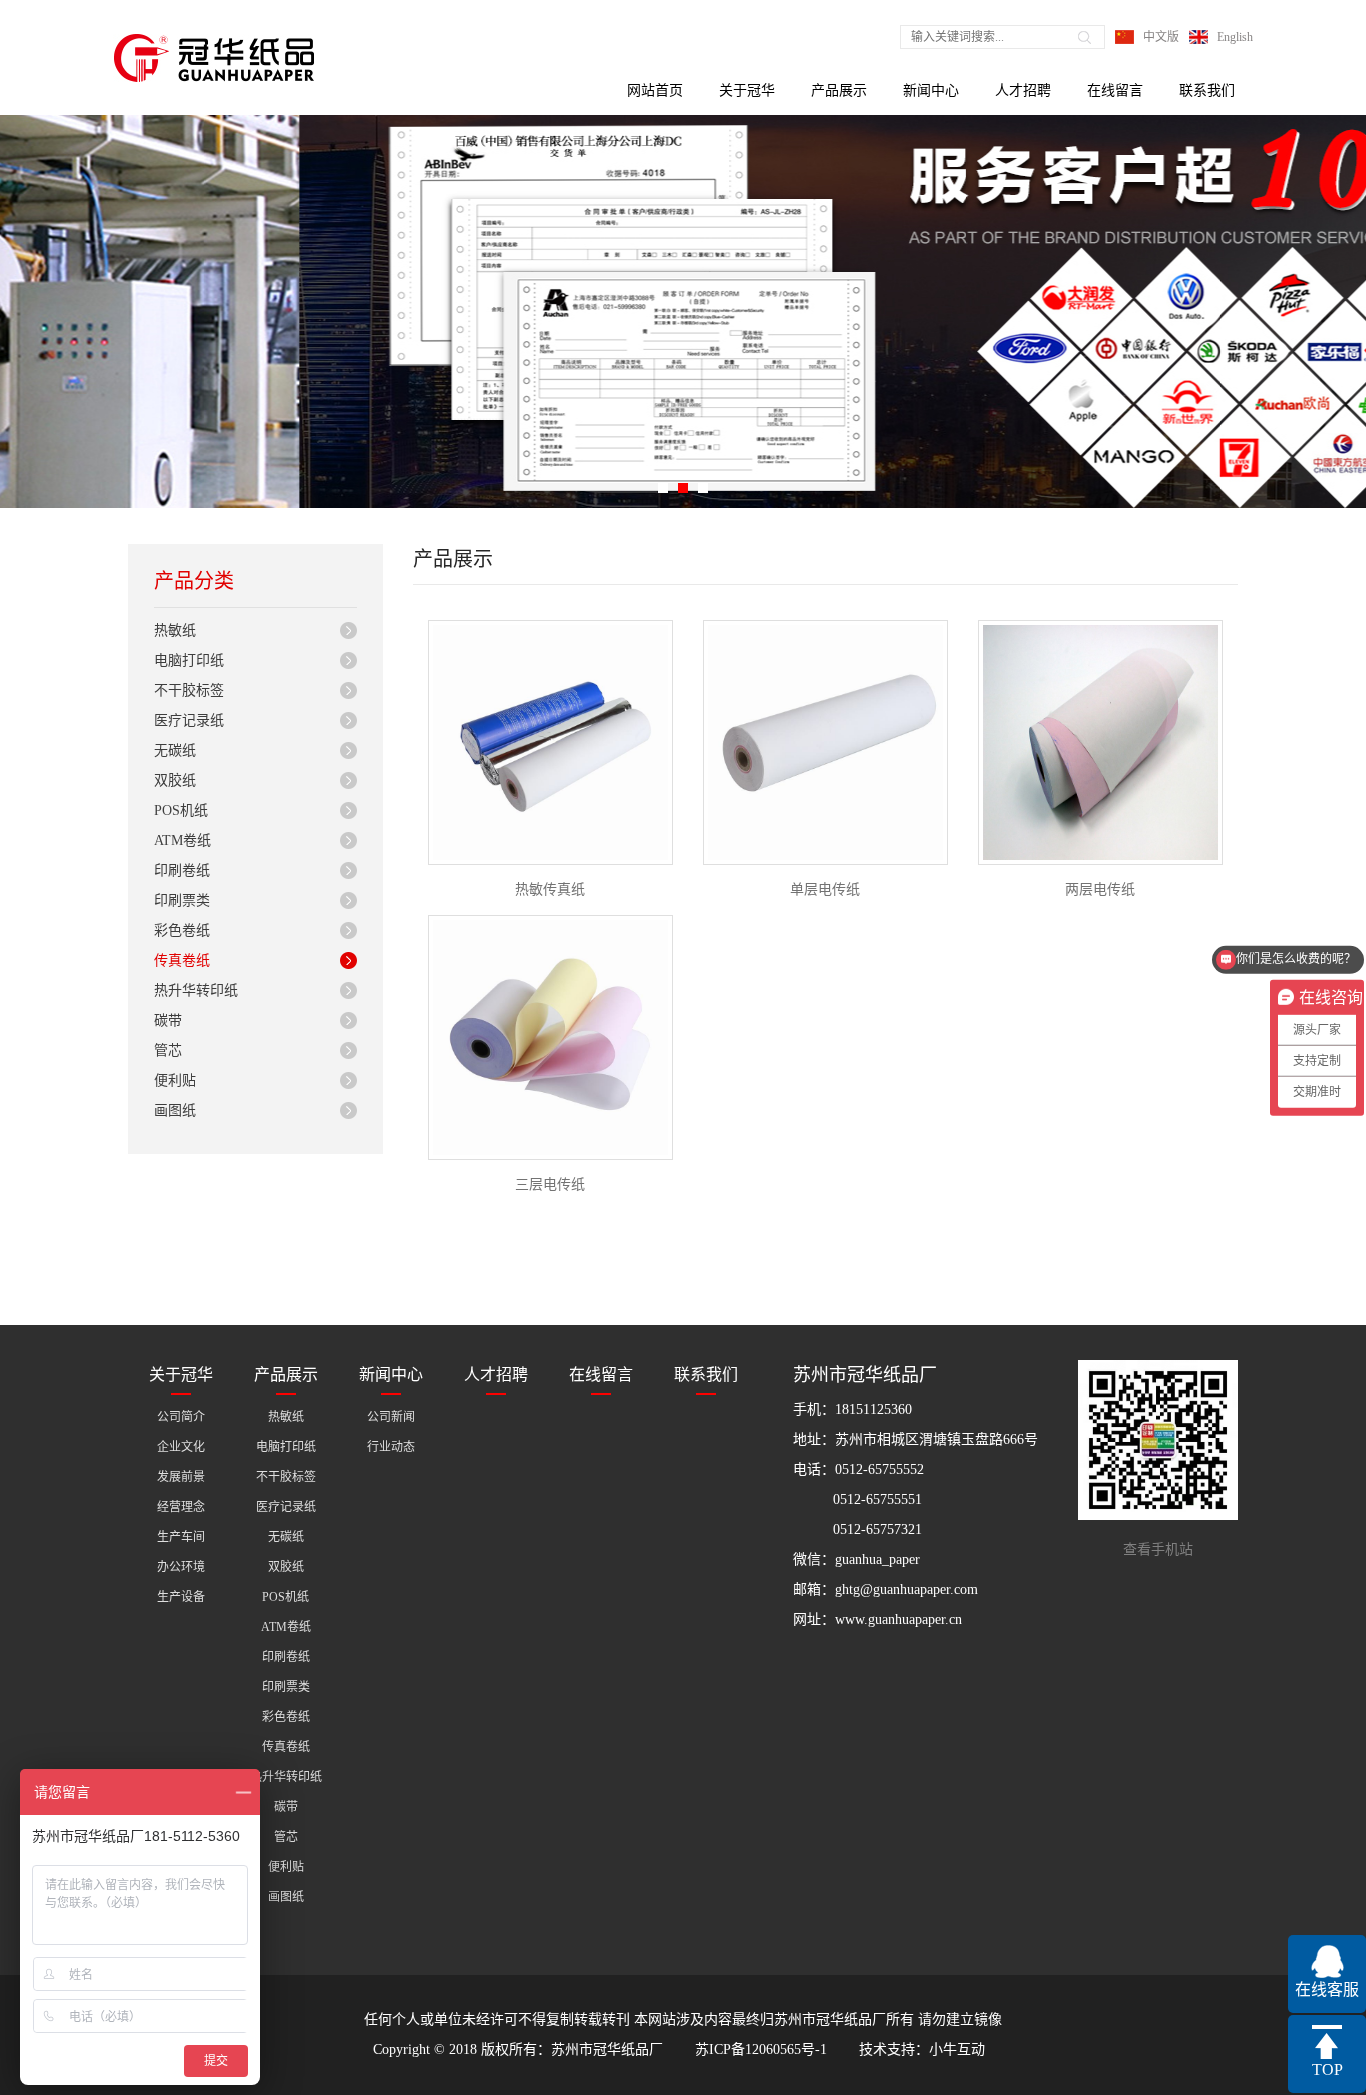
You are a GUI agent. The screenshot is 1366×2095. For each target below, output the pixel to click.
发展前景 (181, 1477)
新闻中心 (931, 90)
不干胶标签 (189, 690)
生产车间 (181, 1537)
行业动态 (391, 1447)
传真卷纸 (182, 960)
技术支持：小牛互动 (922, 2049)
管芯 (168, 1050)
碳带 (168, 1020)
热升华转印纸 (196, 990)
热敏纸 (175, 630)
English (1235, 37)
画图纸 (175, 1110)
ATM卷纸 (182, 840)
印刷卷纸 (182, 870)
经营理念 (181, 1507)
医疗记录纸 (189, 720)
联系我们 (1207, 90)
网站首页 (655, 90)
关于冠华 (747, 90)
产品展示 (839, 90)
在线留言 (1115, 90)
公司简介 (181, 1417)
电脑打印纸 (189, 660)
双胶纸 (175, 780)
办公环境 (181, 1567)
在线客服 (1327, 1989)
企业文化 (181, 1447)
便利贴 (175, 1080)
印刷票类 (182, 900)
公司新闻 (391, 1417)
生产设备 (181, 1597)
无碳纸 (175, 750)
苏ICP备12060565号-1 (761, 2049)
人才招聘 (1023, 90)
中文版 (1161, 37)
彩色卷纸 (182, 930)
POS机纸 (181, 810)
